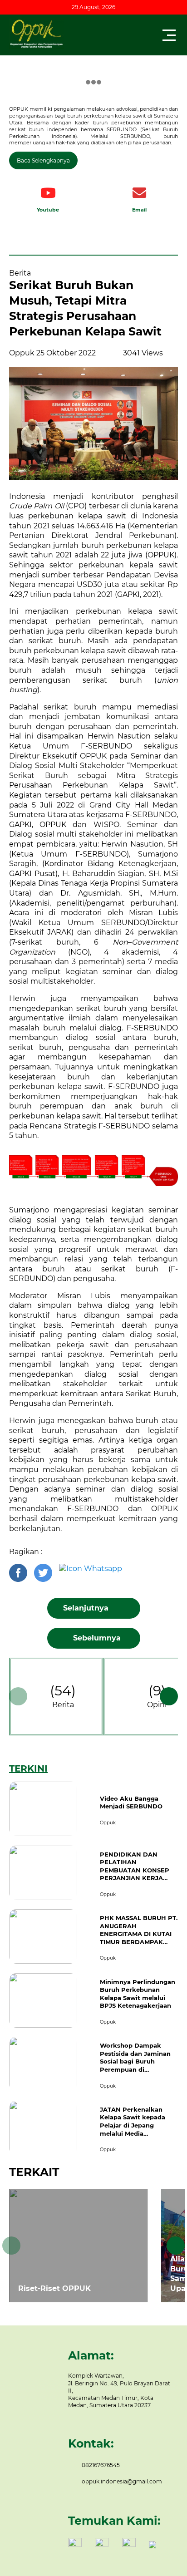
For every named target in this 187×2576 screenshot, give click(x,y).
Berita (63, 1705)
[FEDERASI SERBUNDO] (48, 193)
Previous (18, 1696)
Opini (157, 1705)
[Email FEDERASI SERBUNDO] (139, 193)
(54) (63, 1696)
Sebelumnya (96, 1638)
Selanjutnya (87, 1608)
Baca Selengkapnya (43, 160)
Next (169, 1696)
